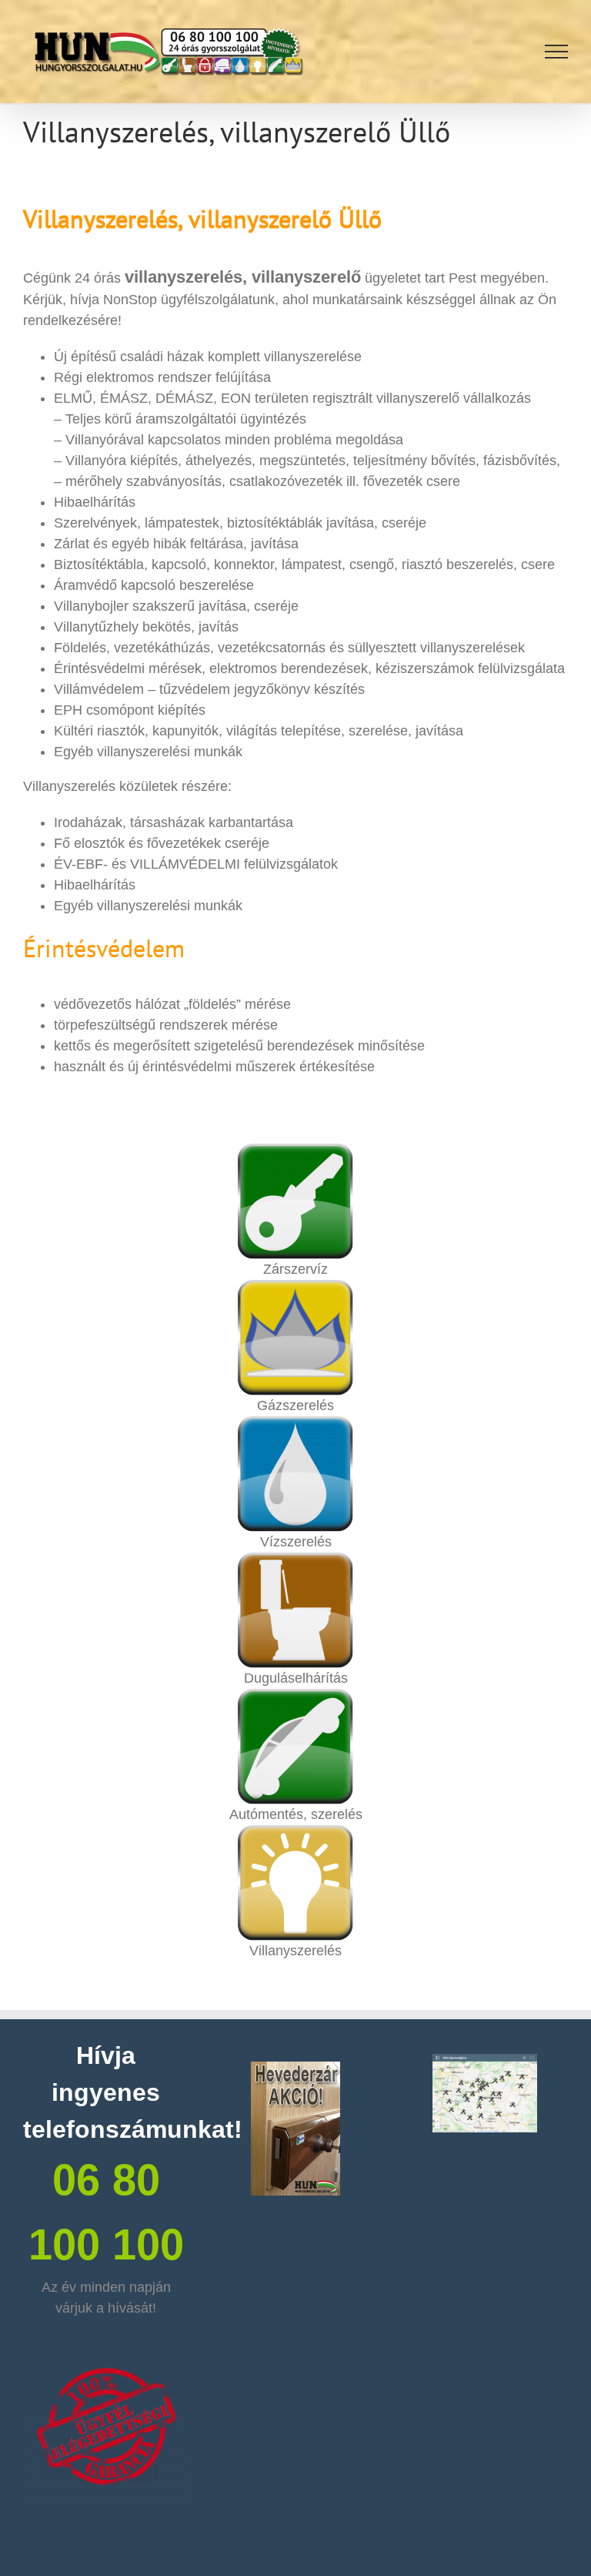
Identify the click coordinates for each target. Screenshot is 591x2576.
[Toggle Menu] (557, 52)
